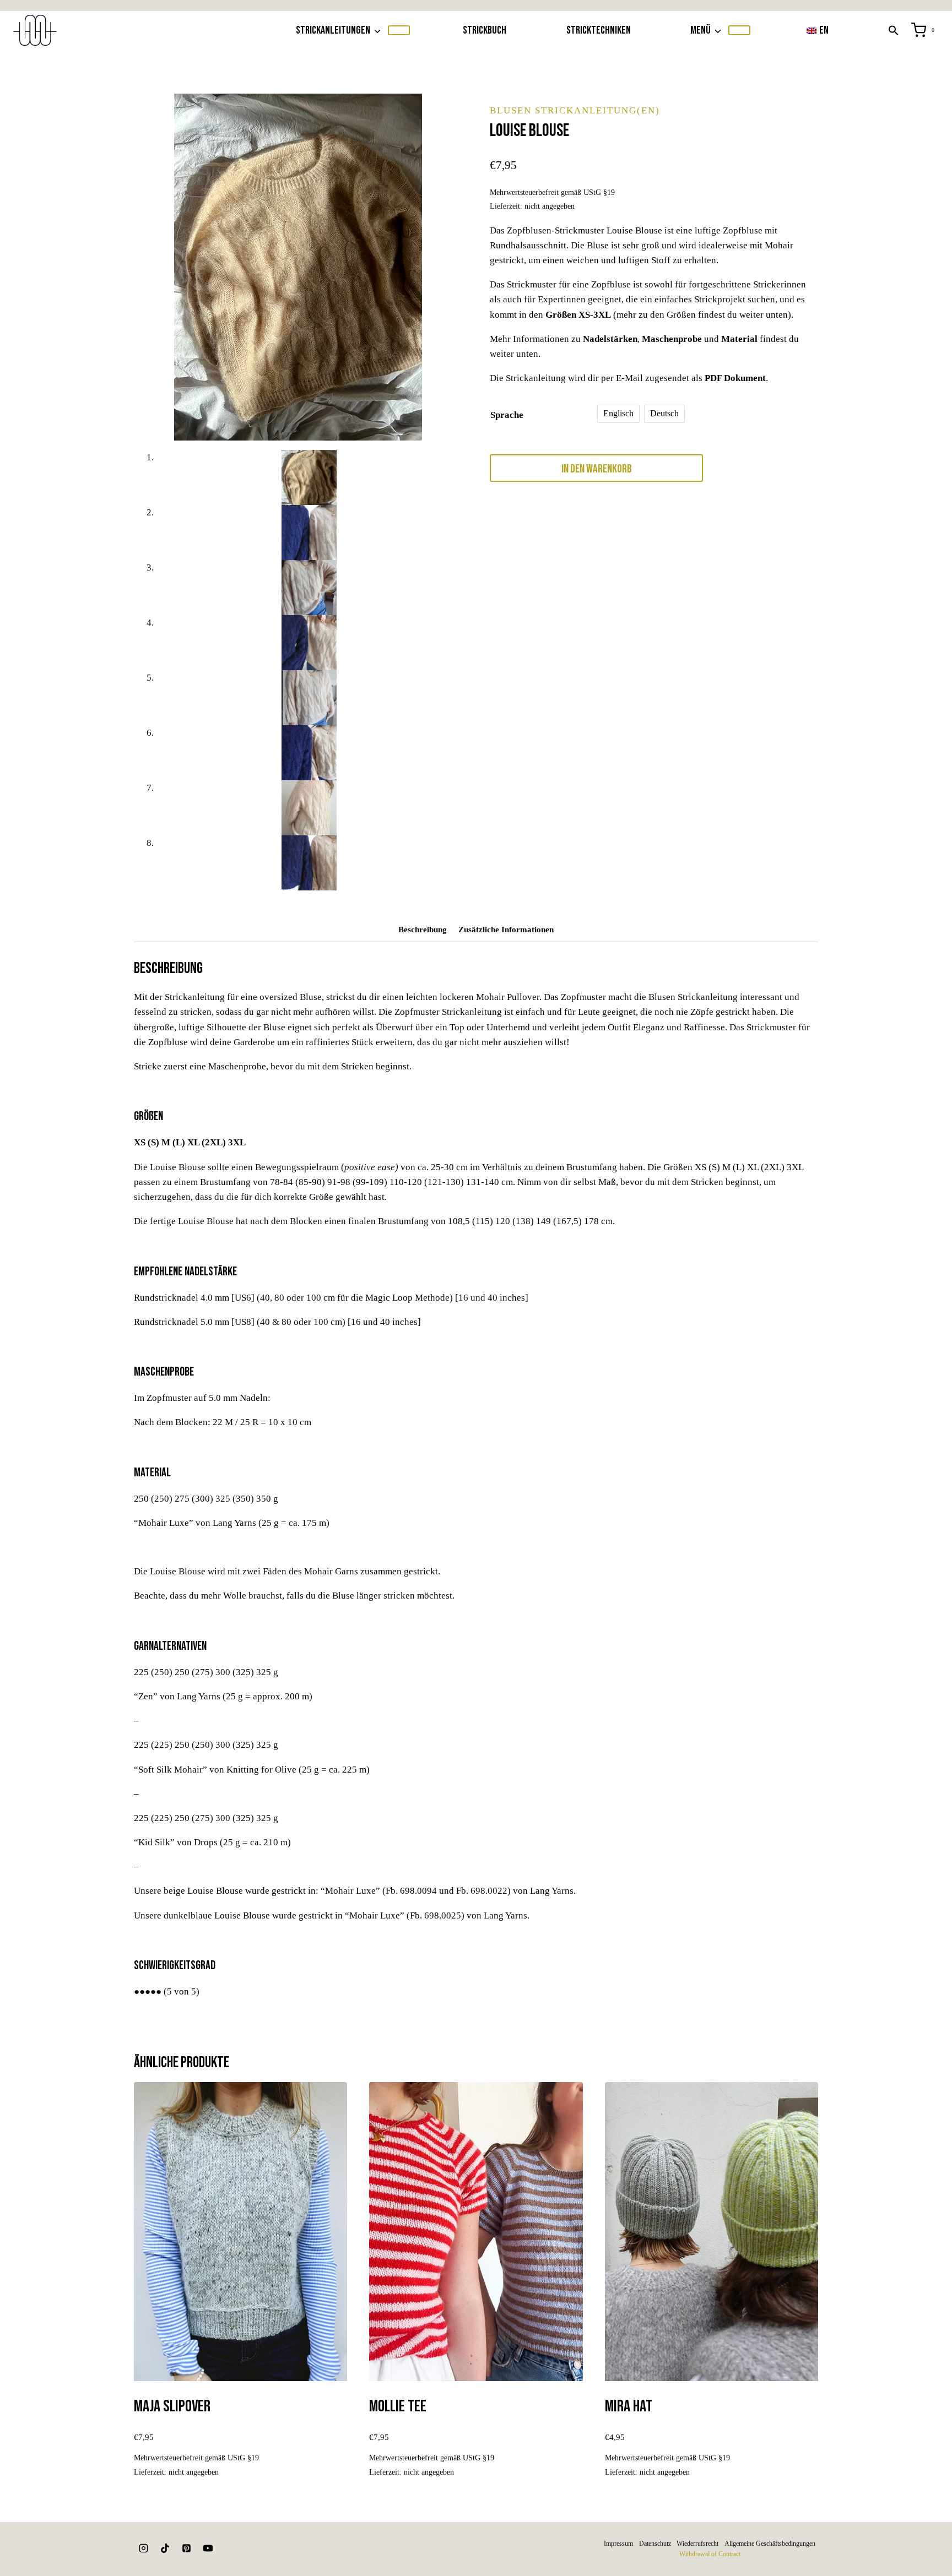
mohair (598, 537)
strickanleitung (511, 547)
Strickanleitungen (662, 516)
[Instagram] (143, 2548)
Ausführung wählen (240, 2499)
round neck (739, 537)
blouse (576, 526)
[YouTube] (208, 2548)
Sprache (507, 415)
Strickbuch (485, 30)
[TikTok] (165, 2548)
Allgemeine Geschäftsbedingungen (770, 2544)
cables (523, 537)
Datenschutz (655, 2544)
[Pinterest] (186, 2548)
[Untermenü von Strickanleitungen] (399, 30)
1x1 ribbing (547, 526)
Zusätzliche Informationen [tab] (506, 929)
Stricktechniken (599, 30)
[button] (894, 30)
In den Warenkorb (597, 469)
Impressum (618, 2544)
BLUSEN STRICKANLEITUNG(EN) (575, 110)
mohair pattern (676, 537)
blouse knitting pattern (621, 526)
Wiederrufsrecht (697, 2544)
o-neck (710, 537)
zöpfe (543, 547)
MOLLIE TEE (398, 2406)
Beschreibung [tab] (423, 929)
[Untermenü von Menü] (739, 30)
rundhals (772, 537)
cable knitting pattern (705, 526)
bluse (664, 526)
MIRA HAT (629, 2406)
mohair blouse (631, 537)
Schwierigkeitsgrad (175, 1966)
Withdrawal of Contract (710, 2554)
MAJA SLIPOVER (172, 2406)
